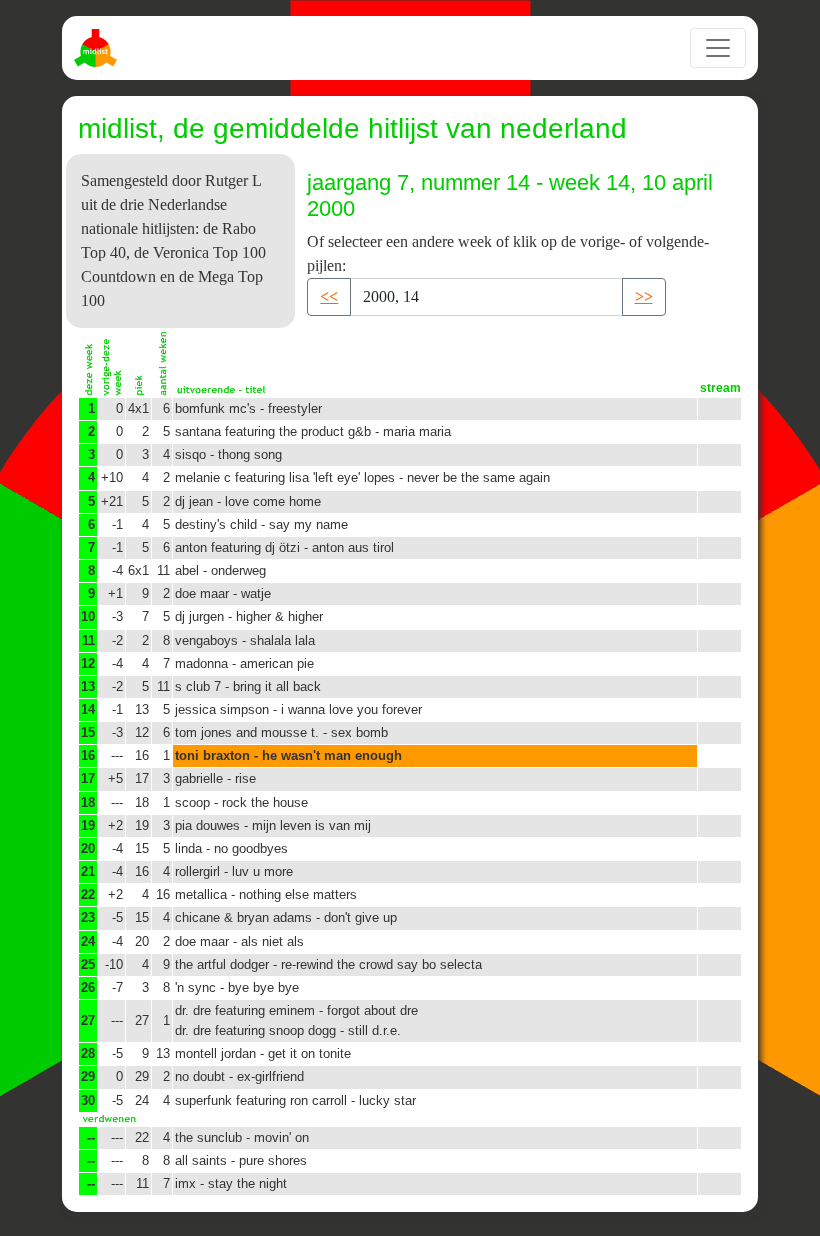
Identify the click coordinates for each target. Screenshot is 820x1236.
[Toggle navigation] (718, 48)
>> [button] (644, 296)
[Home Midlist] (98, 48)
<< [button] (329, 296)
